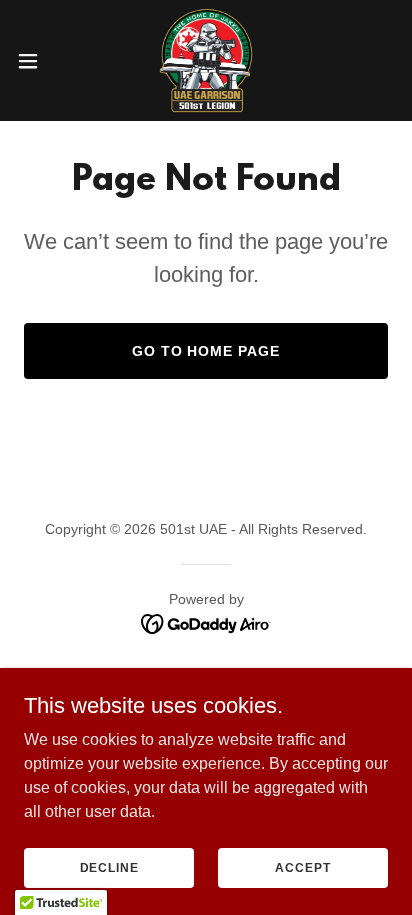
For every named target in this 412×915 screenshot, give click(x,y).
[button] (37, 61)
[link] (205, 60)
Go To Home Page (206, 351)
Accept (302, 867)
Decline (109, 867)
